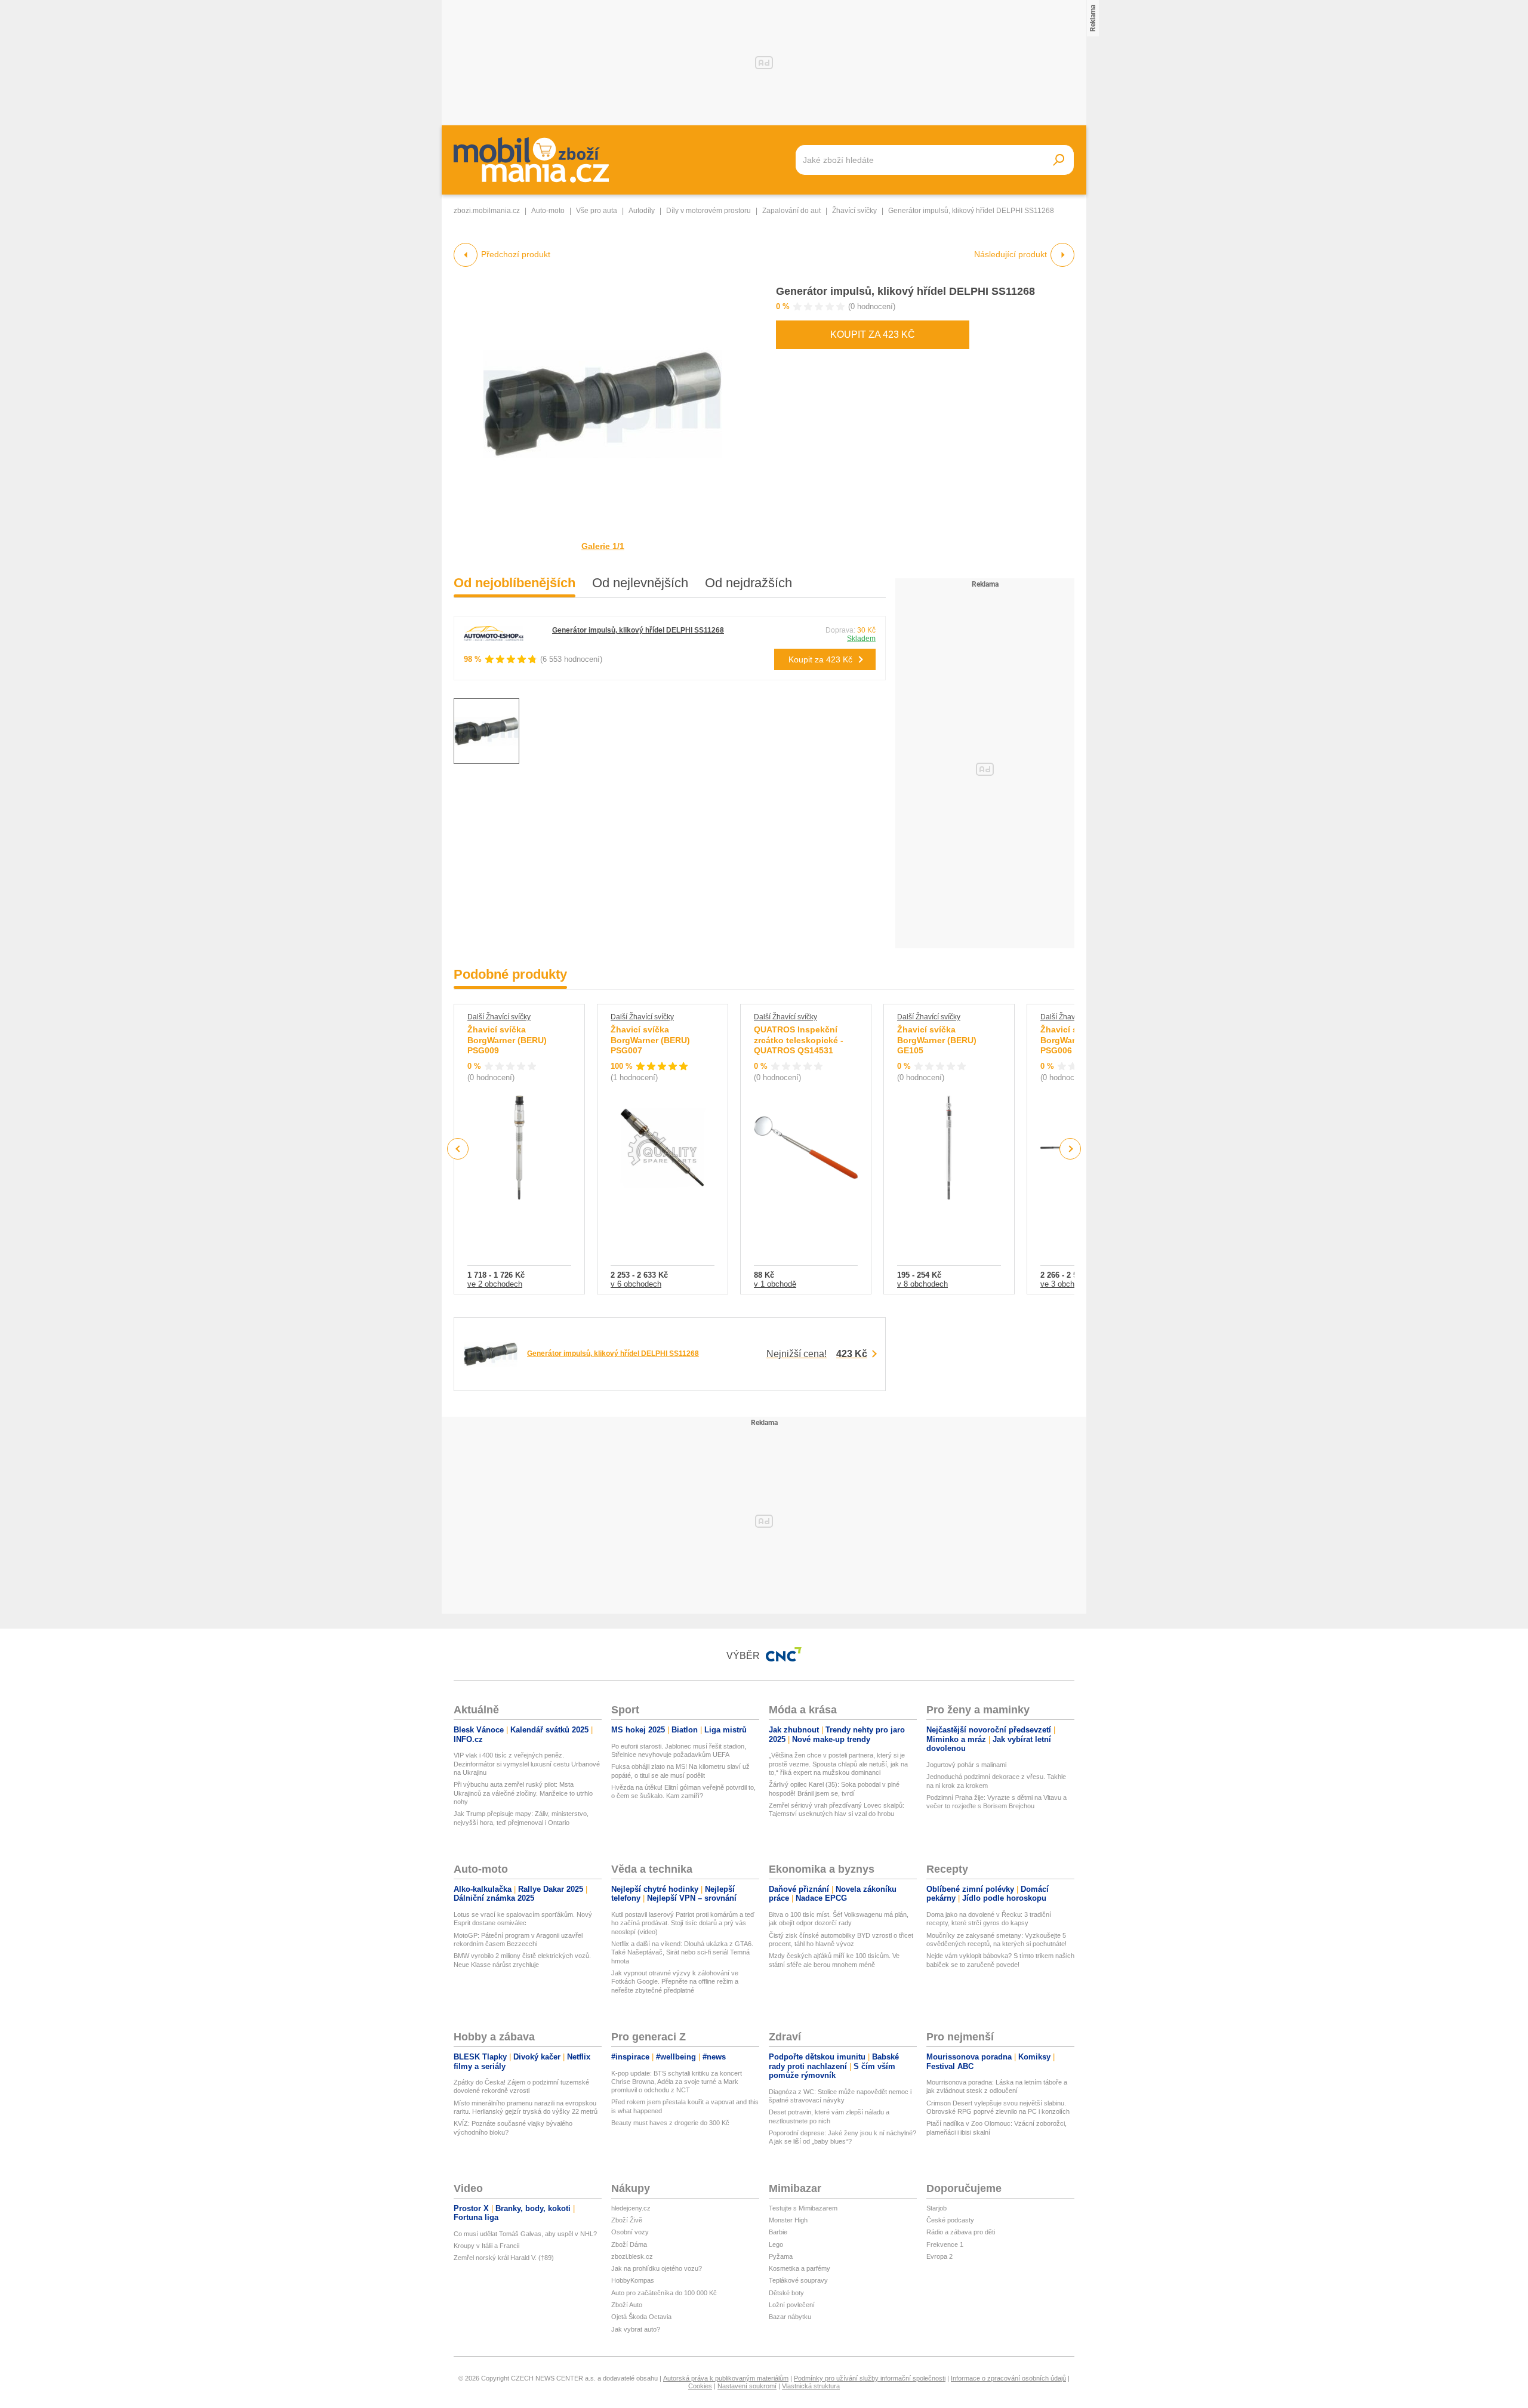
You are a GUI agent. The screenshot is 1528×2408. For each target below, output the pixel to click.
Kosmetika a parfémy (800, 2268)
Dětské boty (786, 2293)
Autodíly (642, 211)
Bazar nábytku (790, 2317)
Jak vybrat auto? (636, 2329)
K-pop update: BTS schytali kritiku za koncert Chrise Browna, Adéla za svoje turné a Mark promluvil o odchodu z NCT (677, 2082)
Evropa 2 (939, 2256)
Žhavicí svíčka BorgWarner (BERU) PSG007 (650, 1040)
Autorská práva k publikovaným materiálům (726, 2378)
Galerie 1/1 (603, 546)
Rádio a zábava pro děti (961, 2232)
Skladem (861, 639)
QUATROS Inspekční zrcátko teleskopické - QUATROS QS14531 (799, 1040)
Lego (776, 2244)
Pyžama (781, 2256)
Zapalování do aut (791, 211)
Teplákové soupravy (798, 2280)
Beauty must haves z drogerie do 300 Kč (670, 2123)
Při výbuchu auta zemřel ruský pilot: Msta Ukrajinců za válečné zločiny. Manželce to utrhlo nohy (523, 1793)
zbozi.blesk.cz (632, 2256)
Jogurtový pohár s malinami (966, 1765)
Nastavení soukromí (747, 2386)
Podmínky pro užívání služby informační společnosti (870, 2378)
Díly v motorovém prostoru (708, 211)
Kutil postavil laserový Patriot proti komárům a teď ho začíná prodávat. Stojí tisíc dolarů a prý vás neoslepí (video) (683, 1923)
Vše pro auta (597, 211)
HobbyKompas (633, 2280)
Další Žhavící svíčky (499, 1017)
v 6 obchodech (636, 1284)
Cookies (700, 2386)
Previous (458, 1148)
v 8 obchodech (922, 1284)
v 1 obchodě (775, 1284)
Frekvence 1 (945, 2244)
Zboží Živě (627, 2220)
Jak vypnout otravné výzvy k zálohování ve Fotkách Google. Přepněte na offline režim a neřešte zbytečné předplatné (675, 1982)
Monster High (788, 2220)
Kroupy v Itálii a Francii (486, 2246)
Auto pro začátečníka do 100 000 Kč (664, 2293)
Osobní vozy (630, 2232)
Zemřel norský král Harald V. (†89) (504, 2258)
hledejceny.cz (631, 2208)
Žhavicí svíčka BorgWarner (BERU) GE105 (937, 1040)
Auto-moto (548, 211)
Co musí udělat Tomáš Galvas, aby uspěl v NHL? (525, 2234)
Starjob (936, 2208)
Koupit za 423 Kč (873, 334)
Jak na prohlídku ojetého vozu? (657, 2268)
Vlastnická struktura (811, 2386)
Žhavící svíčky (854, 211)
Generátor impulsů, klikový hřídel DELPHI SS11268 (905, 291)
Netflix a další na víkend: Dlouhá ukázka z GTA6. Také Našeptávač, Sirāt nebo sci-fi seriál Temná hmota (682, 1952)
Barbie (778, 2232)
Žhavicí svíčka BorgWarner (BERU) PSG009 (507, 1040)
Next (1070, 1149)
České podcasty (950, 2220)
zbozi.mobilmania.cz (487, 211)
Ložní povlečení (792, 2305)
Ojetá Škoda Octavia (641, 2317)
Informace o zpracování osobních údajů (1008, 2378)
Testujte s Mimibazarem (803, 2208)
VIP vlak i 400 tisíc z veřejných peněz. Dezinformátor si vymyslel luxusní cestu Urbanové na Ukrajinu (527, 1764)
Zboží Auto (627, 2305)
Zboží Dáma (629, 2244)
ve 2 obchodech (495, 1284)
